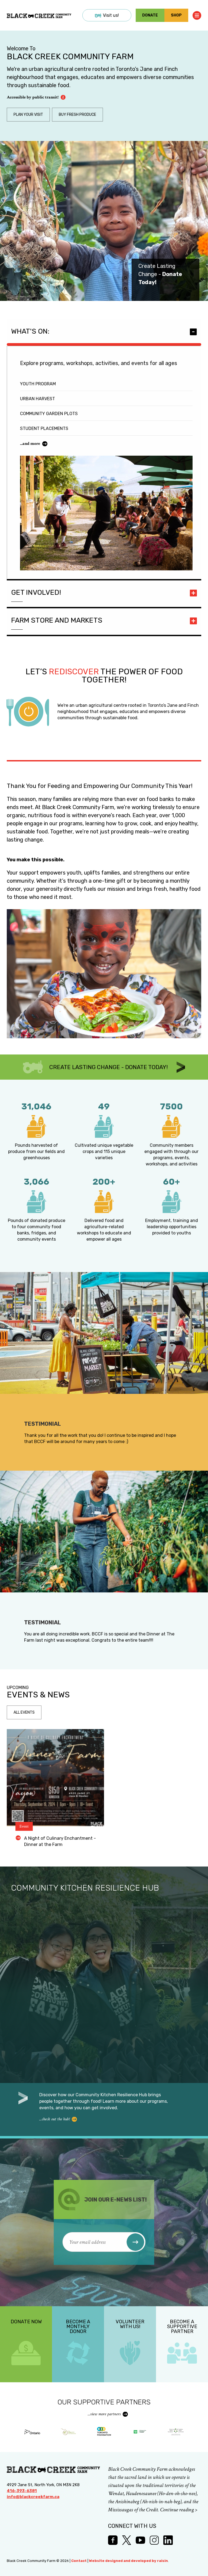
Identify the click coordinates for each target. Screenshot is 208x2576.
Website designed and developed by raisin (129, 2561)
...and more (30, 444)
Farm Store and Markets (57, 620)
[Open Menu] (197, 15)
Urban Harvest (38, 399)
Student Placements (44, 428)
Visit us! (111, 15)
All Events (24, 1712)
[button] (136, 2242)
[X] (127, 2540)
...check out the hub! (54, 2119)
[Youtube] (140, 2540)
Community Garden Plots (49, 414)
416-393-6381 (22, 2491)
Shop (176, 15)
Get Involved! (36, 592)
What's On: (30, 331)
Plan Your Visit (28, 115)
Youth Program (38, 384)
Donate (150, 15)
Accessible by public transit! (33, 97)
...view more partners (104, 2414)
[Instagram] (154, 2540)
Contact (79, 2561)
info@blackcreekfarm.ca (33, 2497)
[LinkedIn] (168, 2540)
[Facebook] (113, 2540)
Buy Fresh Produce (77, 115)
